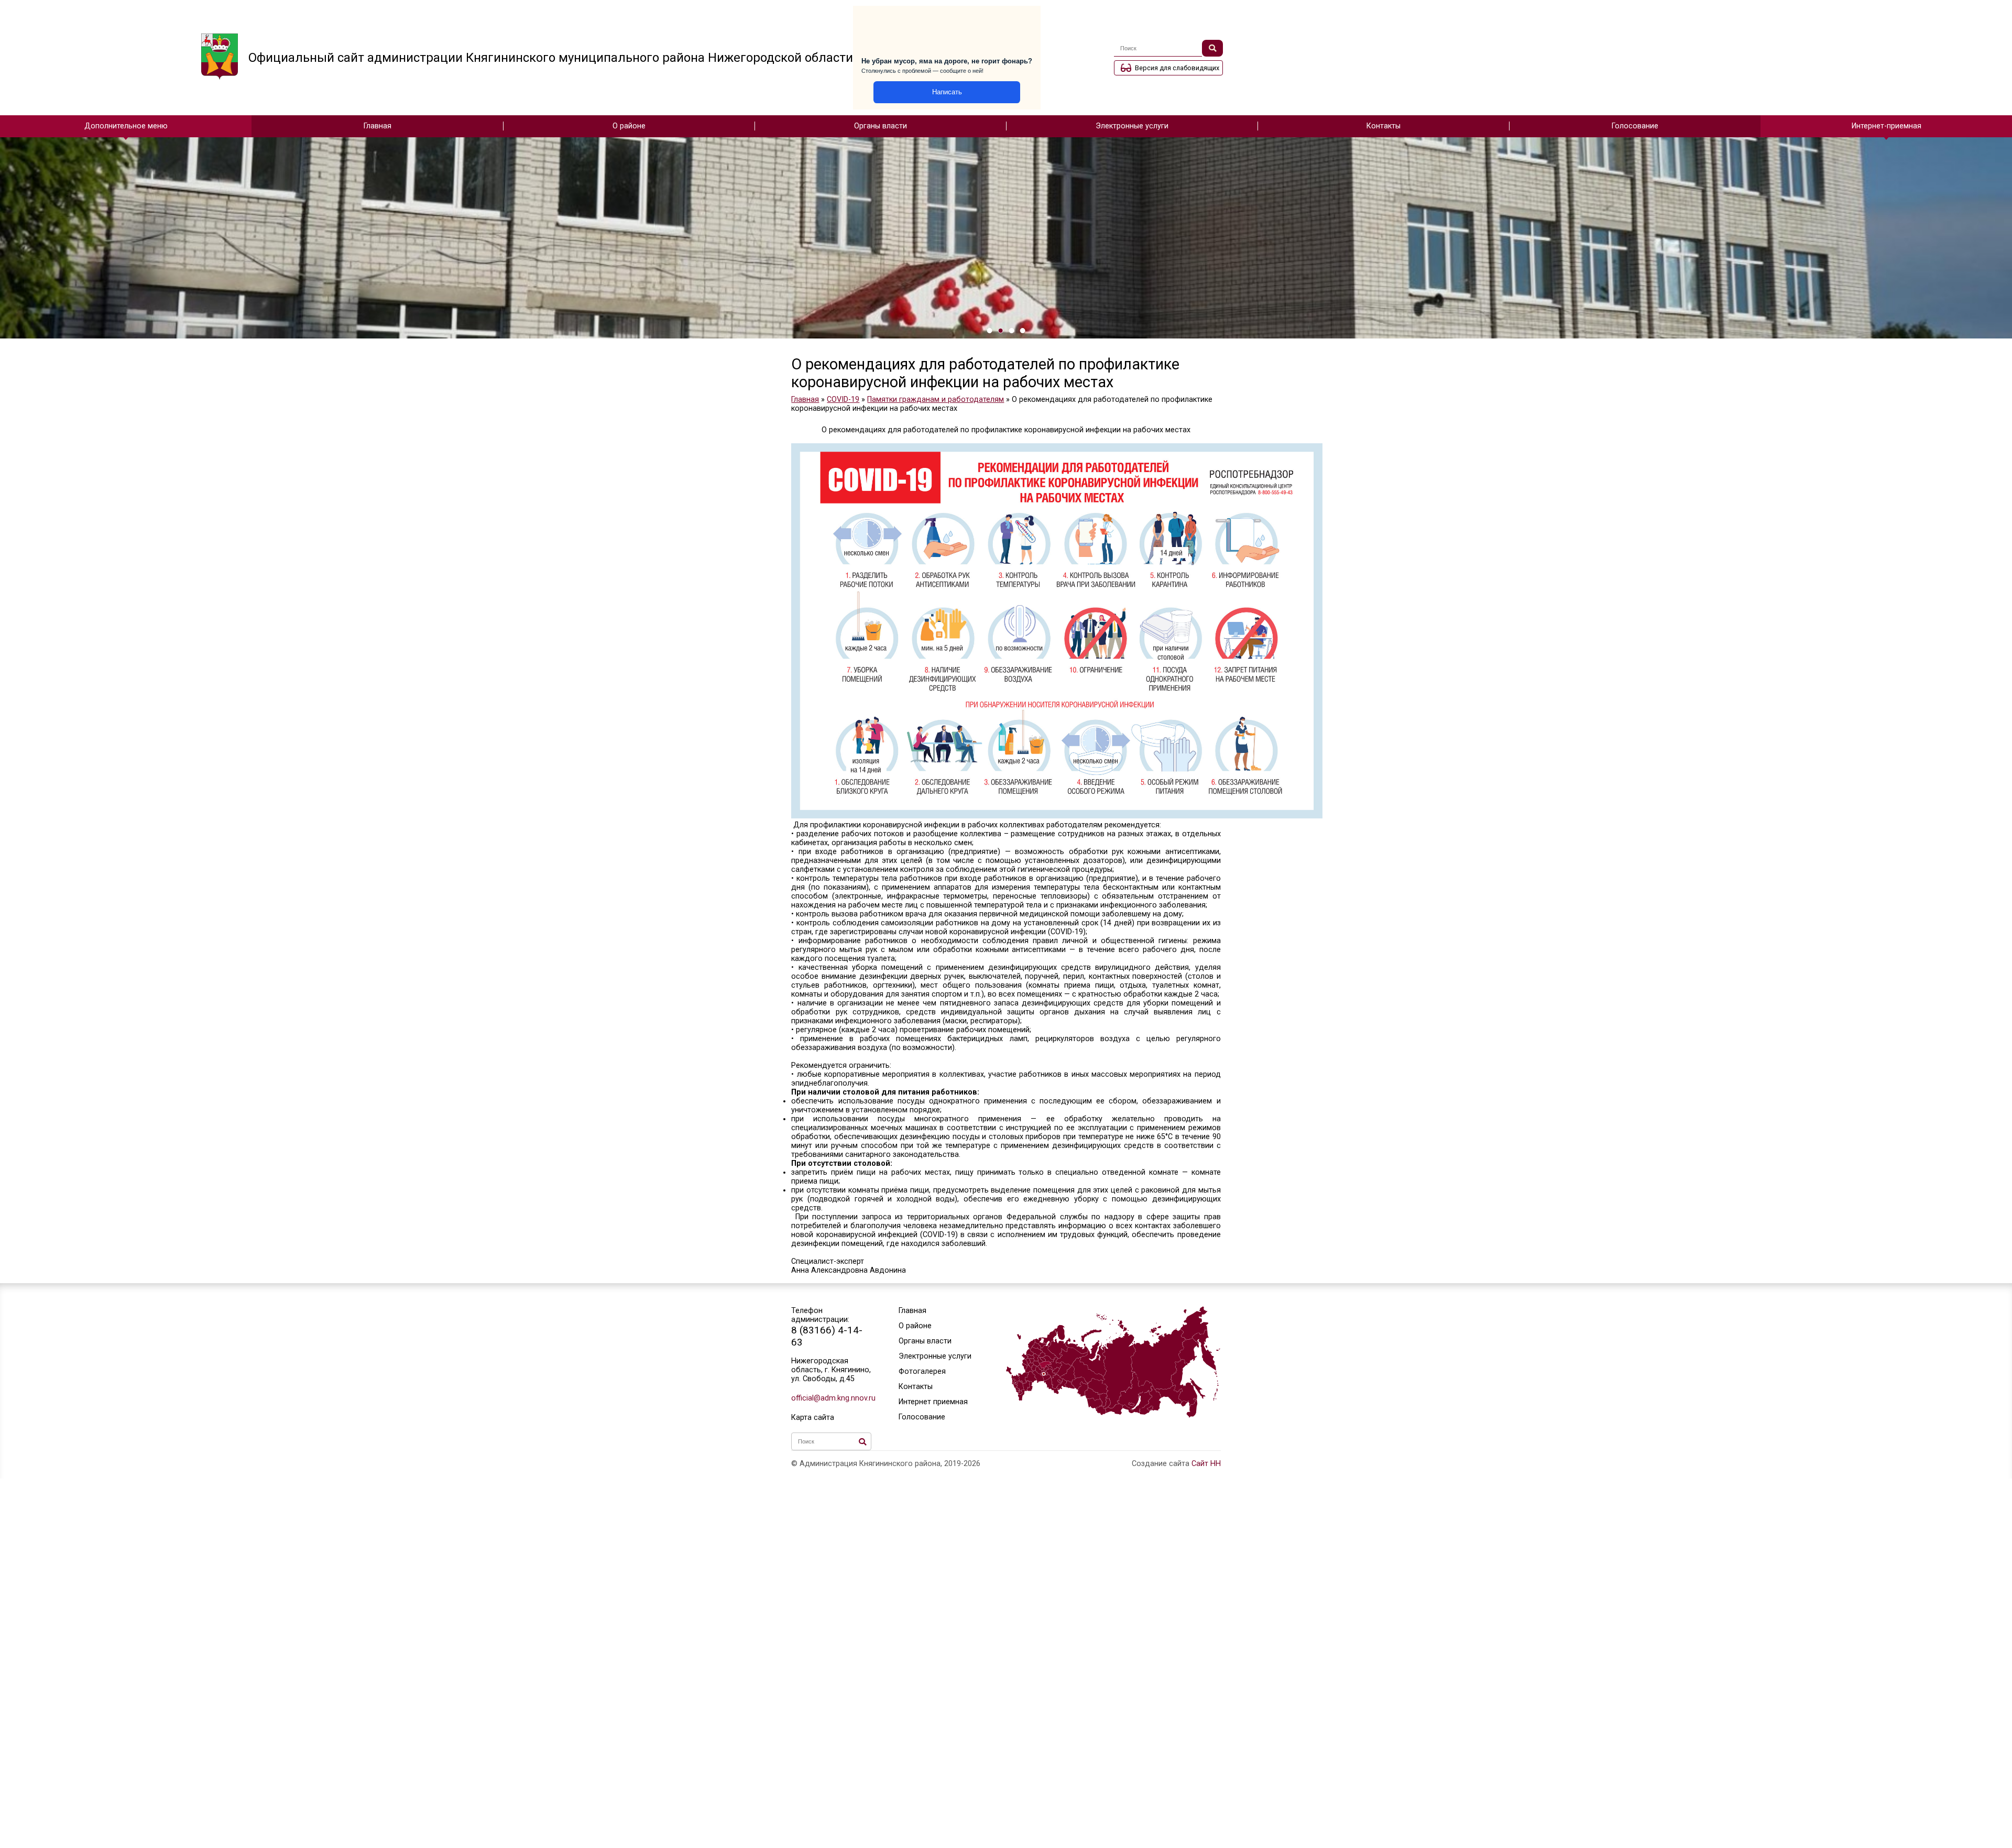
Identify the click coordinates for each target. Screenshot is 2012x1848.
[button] (989, 331)
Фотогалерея (922, 1371)
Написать (947, 92)
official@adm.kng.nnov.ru (831, 1398)
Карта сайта (813, 1418)
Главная (378, 126)
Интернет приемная (933, 1402)
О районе (629, 126)
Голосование (1635, 126)
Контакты (1384, 126)
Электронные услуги (1132, 126)
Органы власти (881, 126)
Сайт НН (1206, 1464)
